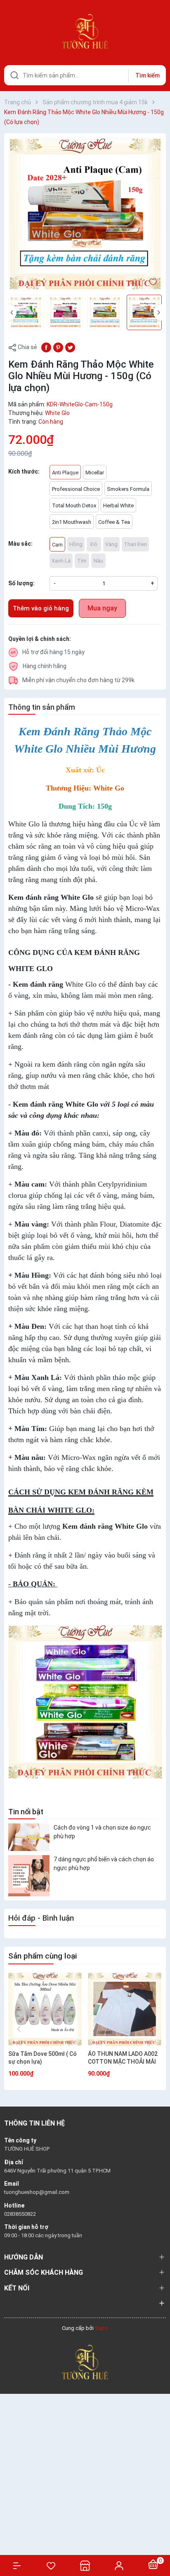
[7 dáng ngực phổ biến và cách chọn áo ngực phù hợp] (29, 1876)
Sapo (102, 2328)
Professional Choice (76, 489)
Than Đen (135, 544)
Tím (82, 561)
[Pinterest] (58, 347)
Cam (57, 545)
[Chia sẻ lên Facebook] (46, 347)
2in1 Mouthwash (72, 522)
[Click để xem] (85, 214)
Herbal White (118, 506)
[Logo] (85, 2361)
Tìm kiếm (148, 75)
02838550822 (20, 2214)
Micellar (95, 473)
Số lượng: (21, 583)
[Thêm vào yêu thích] (153, 282)
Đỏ (94, 544)
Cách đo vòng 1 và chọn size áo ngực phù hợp (102, 1832)
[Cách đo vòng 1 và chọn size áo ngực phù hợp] (29, 1837)
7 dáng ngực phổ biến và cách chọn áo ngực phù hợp (104, 1864)
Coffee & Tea (114, 522)
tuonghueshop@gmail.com (37, 2192)
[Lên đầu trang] (159, 2540)
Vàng (111, 544)
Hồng (76, 544)
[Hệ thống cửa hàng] (85, 2565)
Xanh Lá (61, 561)
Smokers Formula (128, 489)
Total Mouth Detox (74, 506)
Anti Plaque (65, 473)
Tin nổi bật (26, 1812)
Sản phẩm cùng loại (42, 1956)
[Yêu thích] (51, 2566)
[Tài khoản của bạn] (119, 2565)
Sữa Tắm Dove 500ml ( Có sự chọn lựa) (42, 2058)
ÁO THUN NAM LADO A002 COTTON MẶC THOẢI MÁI (123, 2058)
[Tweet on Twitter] (70, 347)
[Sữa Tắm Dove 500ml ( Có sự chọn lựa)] (45, 2009)
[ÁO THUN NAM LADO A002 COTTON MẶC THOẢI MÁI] (125, 2009)
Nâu (98, 561)
